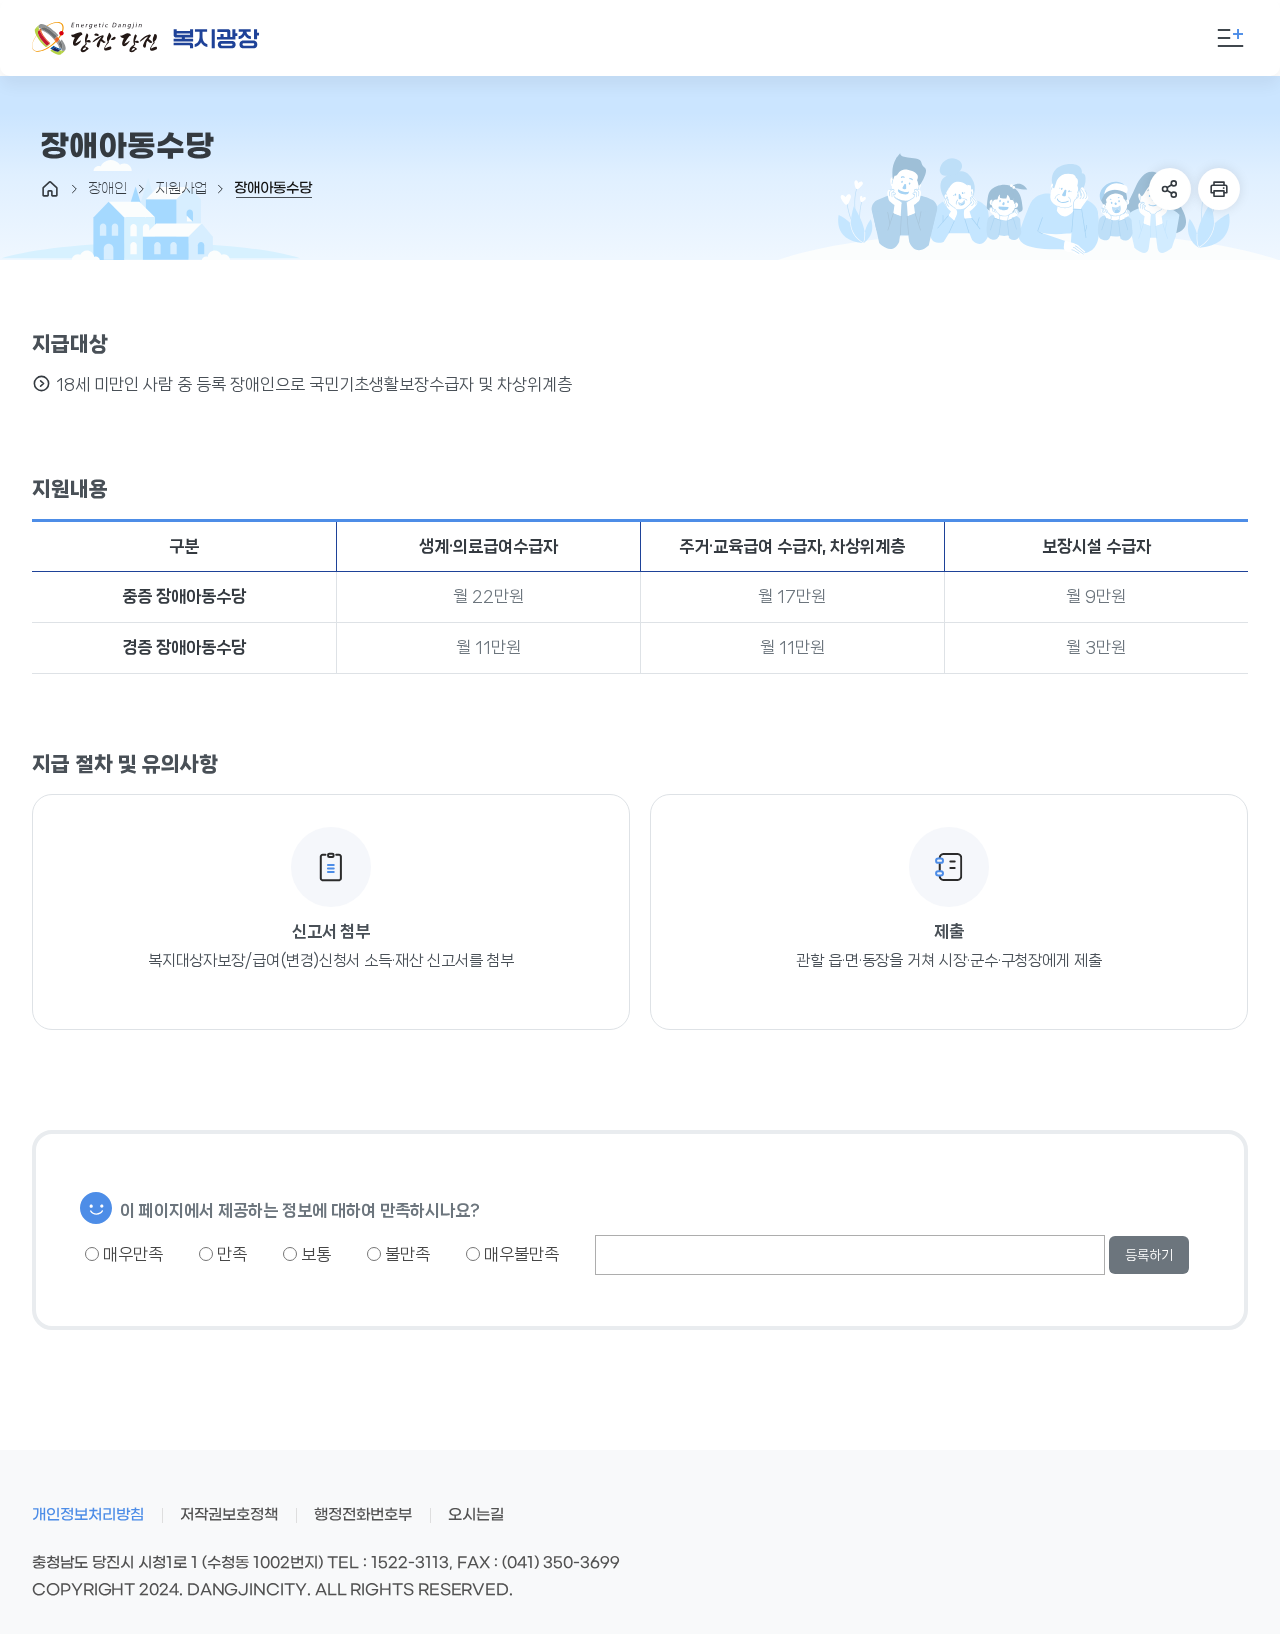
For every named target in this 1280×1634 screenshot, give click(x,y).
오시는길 (476, 1515)
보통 (314, 1254)
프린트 (1219, 189)
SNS (1170, 189)
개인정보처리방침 (88, 1515)
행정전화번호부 (363, 1515)
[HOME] (50, 189)
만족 (230, 1254)
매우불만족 (519, 1254)
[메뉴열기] (1230, 38)
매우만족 (131, 1254)
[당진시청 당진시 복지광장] (146, 38)
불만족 (405, 1254)
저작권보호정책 (229, 1515)
